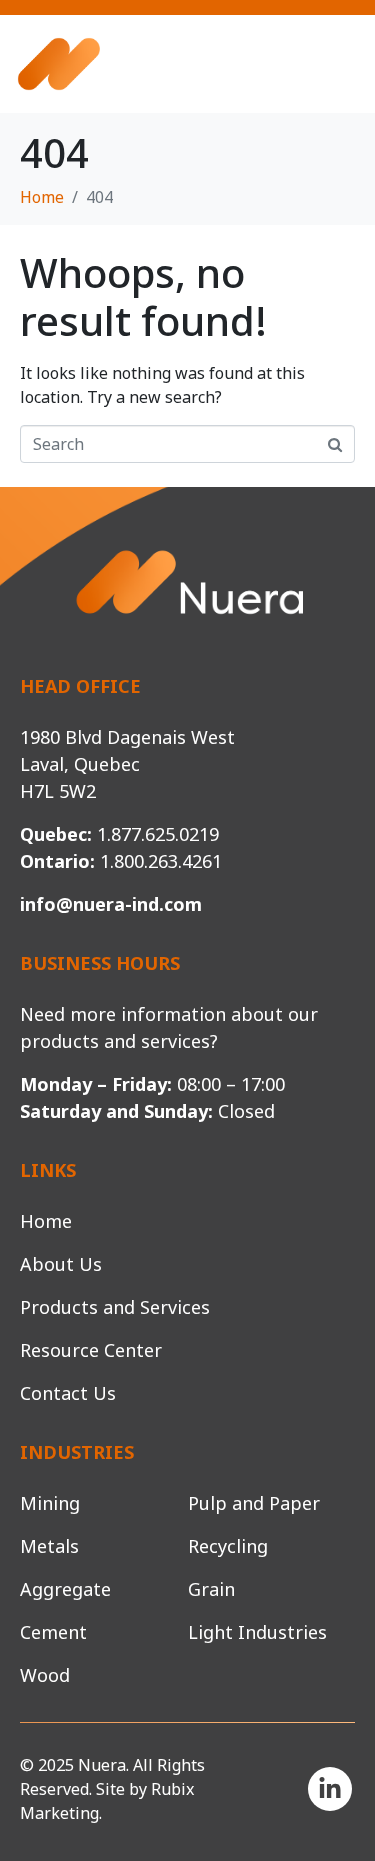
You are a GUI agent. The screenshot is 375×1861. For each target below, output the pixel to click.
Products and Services (115, 1307)
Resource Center (91, 1350)
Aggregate (65, 1589)
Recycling (228, 1546)
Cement (53, 1632)
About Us (61, 1264)
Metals (49, 1546)
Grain (211, 1589)
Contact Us (68, 1393)
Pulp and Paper (254, 1503)
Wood (45, 1675)
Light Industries (257, 1632)
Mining (50, 1503)
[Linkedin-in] (330, 1789)
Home (46, 1221)
